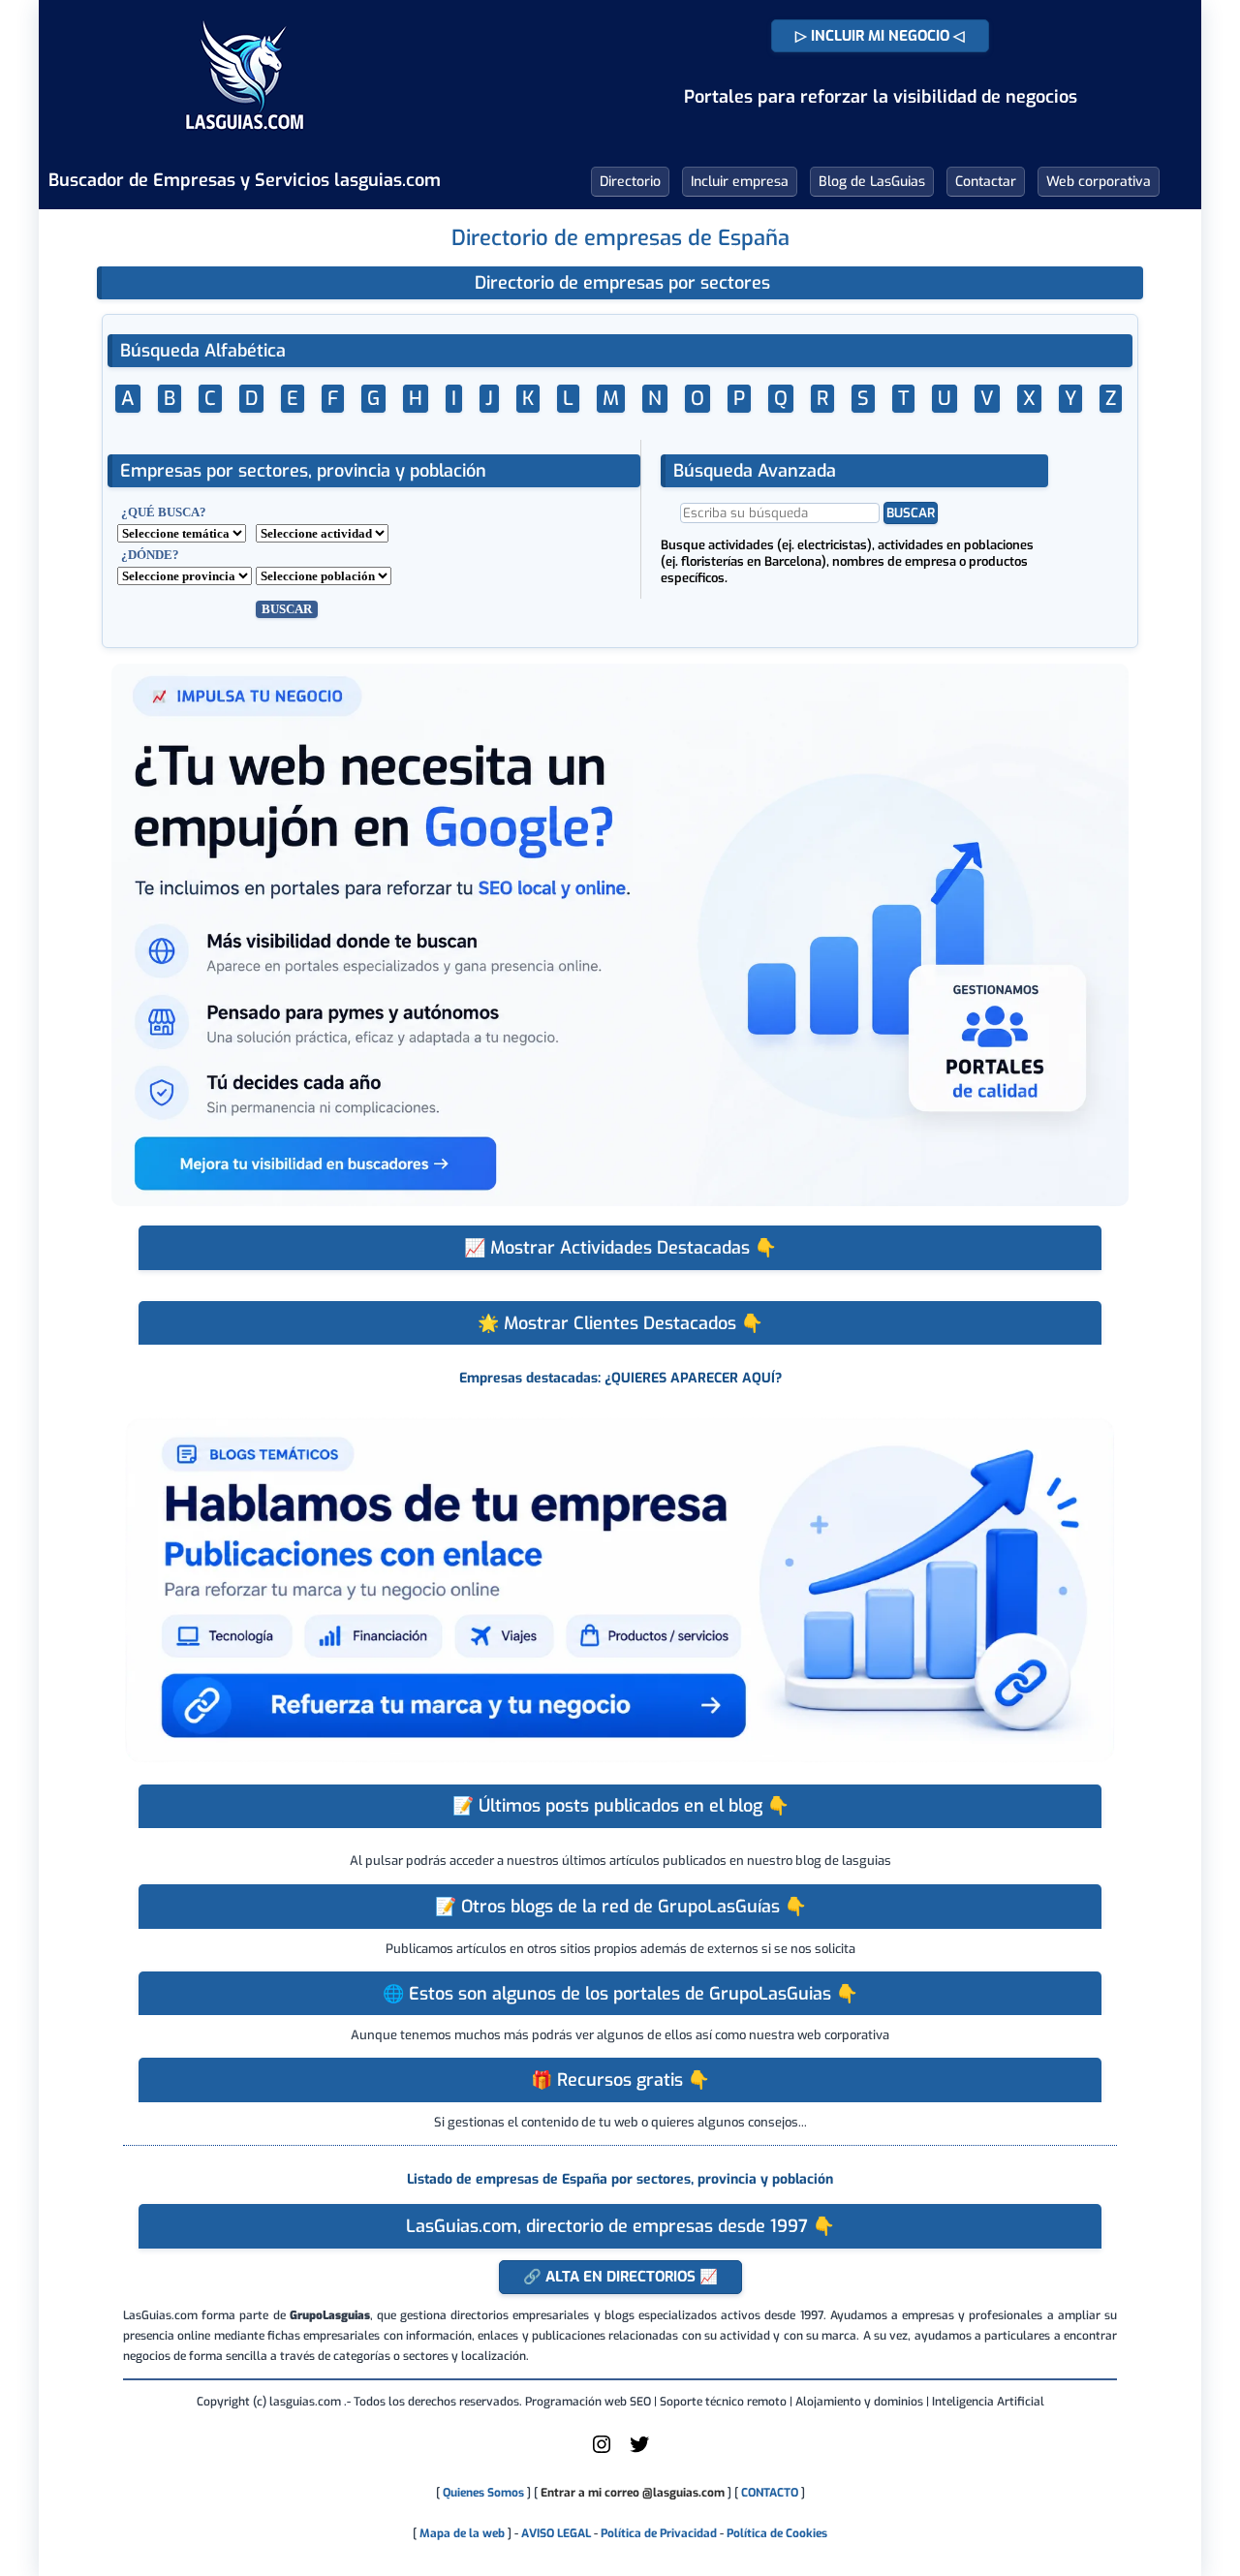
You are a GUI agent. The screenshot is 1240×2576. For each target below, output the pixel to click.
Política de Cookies (777, 2533)
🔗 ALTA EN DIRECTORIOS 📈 (620, 2277)
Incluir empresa (740, 182)
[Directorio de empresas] (245, 143)
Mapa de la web (461, 2533)
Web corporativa (1099, 182)
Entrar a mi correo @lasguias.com (633, 2493)
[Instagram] (602, 2452)
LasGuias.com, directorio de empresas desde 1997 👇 (620, 2226)
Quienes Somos (483, 2493)
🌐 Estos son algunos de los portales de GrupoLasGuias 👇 (620, 1994)
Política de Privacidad (659, 2533)
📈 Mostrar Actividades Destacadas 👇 (620, 1248)
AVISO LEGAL (556, 2533)
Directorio (630, 182)
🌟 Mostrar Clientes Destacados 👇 (620, 1323)
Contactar (986, 182)
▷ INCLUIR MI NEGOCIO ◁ (880, 36)
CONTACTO (770, 2493)
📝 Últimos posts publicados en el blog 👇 (620, 1806)
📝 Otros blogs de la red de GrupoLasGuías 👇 (620, 1907)
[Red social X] (639, 2452)
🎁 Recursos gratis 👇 (620, 2080)
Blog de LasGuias (872, 182)
